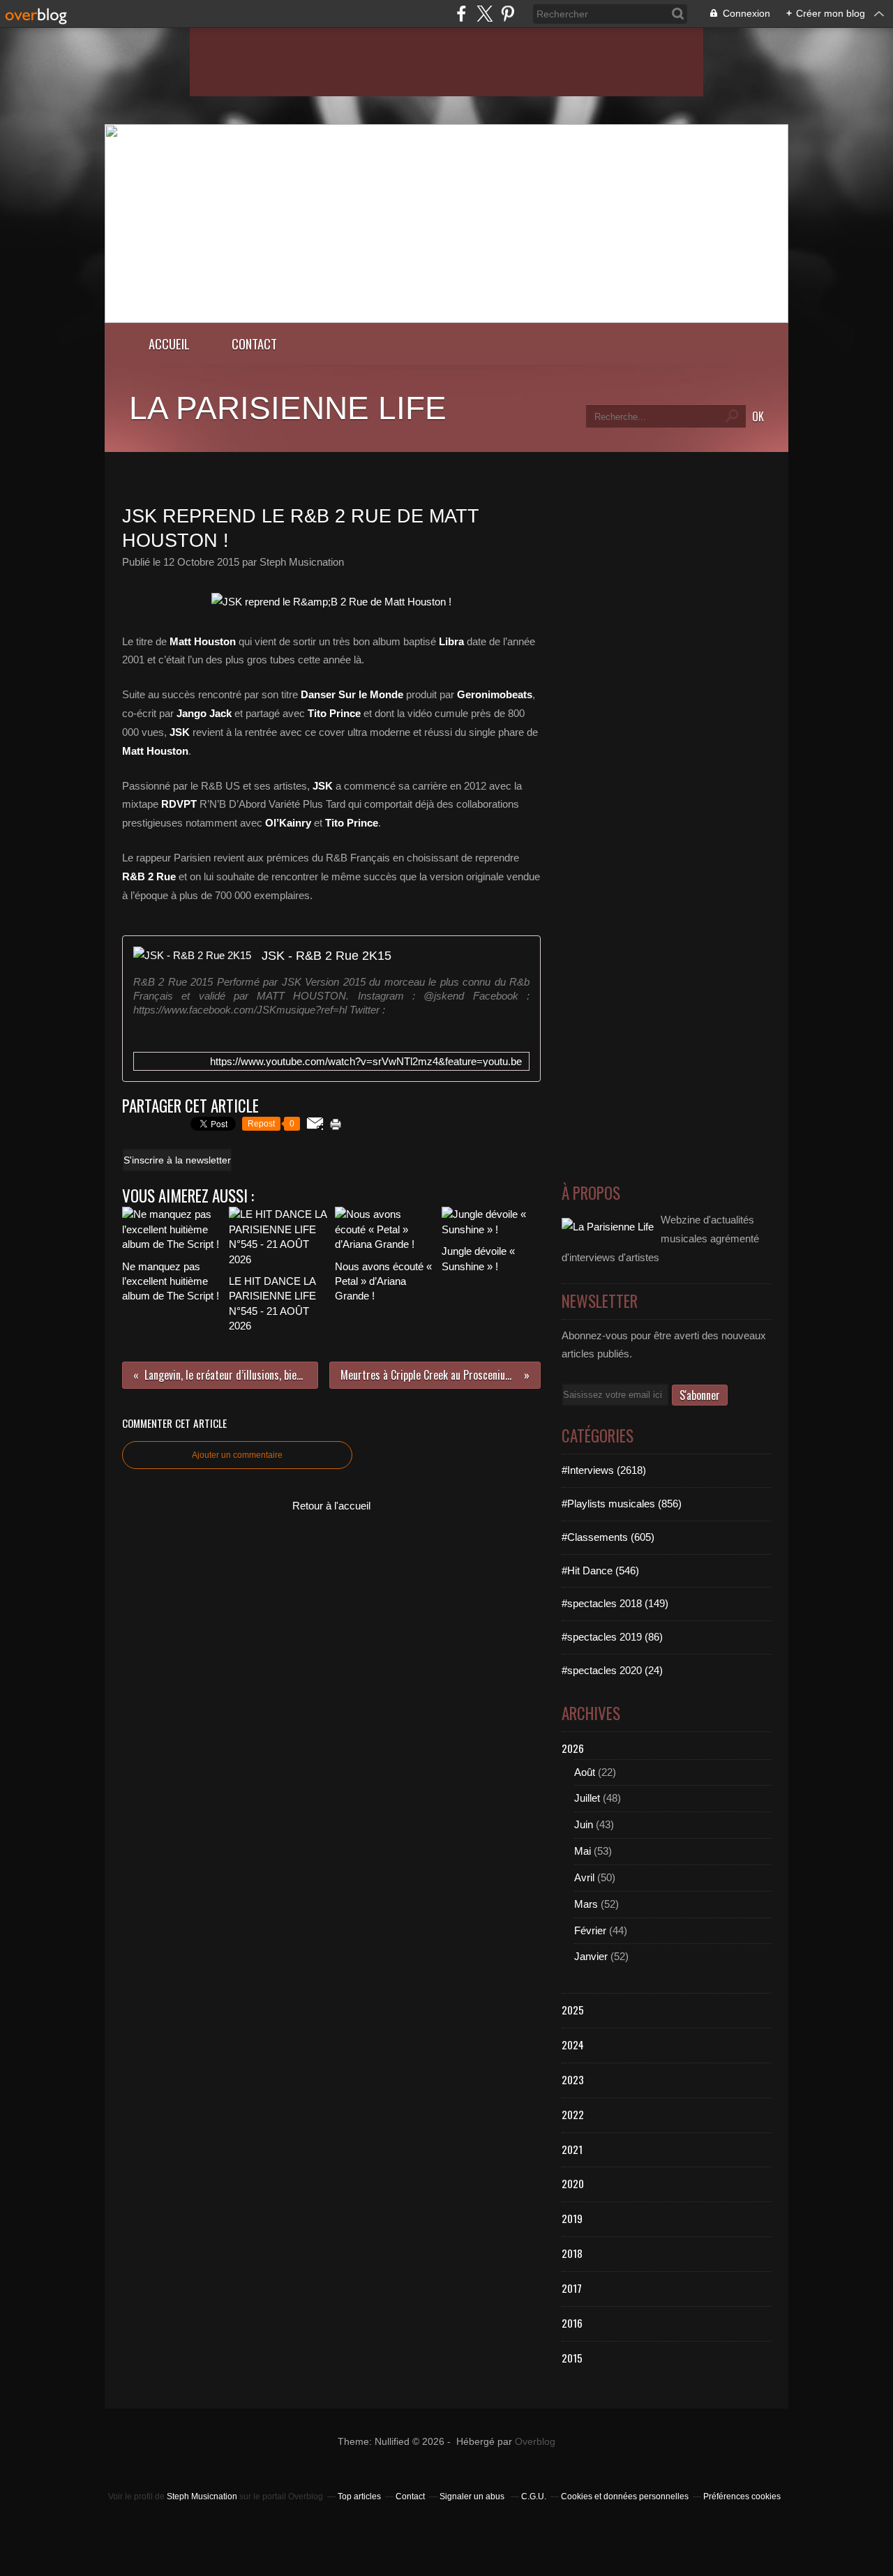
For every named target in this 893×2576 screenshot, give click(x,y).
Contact (254, 344)
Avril (584, 1877)
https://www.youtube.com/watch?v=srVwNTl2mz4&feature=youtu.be (366, 1061)
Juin (584, 1824)
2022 (573, 2114)
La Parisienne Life (288, 408)
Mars (586, 1904)
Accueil (169, 344)
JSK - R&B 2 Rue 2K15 (327, 955)
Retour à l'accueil (331, 1506)
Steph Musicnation (202, 2496)
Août (585, 1772)
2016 (572, 2323)
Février (590, 1930)
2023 (573, 2079)
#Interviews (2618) (604, 1470)
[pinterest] (508, 14)
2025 (573, 2010)
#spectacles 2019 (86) (612, 1637)
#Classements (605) (608, 1537)
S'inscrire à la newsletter (177, 1160)
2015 (572, 2358)
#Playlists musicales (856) (622, 1504)
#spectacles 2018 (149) (615, 1603)
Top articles (359, 2496)
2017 (572, 2288)
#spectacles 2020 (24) (612, 1670)
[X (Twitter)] (485, 14)
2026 (573, 1748)
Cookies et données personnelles (625, 2496)
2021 (572, 2149)
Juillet (587, 1798)
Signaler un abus (473, 2496)
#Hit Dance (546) (600, 1571)
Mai (583, 1851)
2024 (573, 2044)
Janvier (591, 1956)
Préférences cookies (742, 2496)
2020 (573, 2183)
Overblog (535, 2442)
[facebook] (461, 14)
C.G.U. (534, 2496)
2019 (572, 2218)
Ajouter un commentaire (237, 1455)
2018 (572, 2253)
